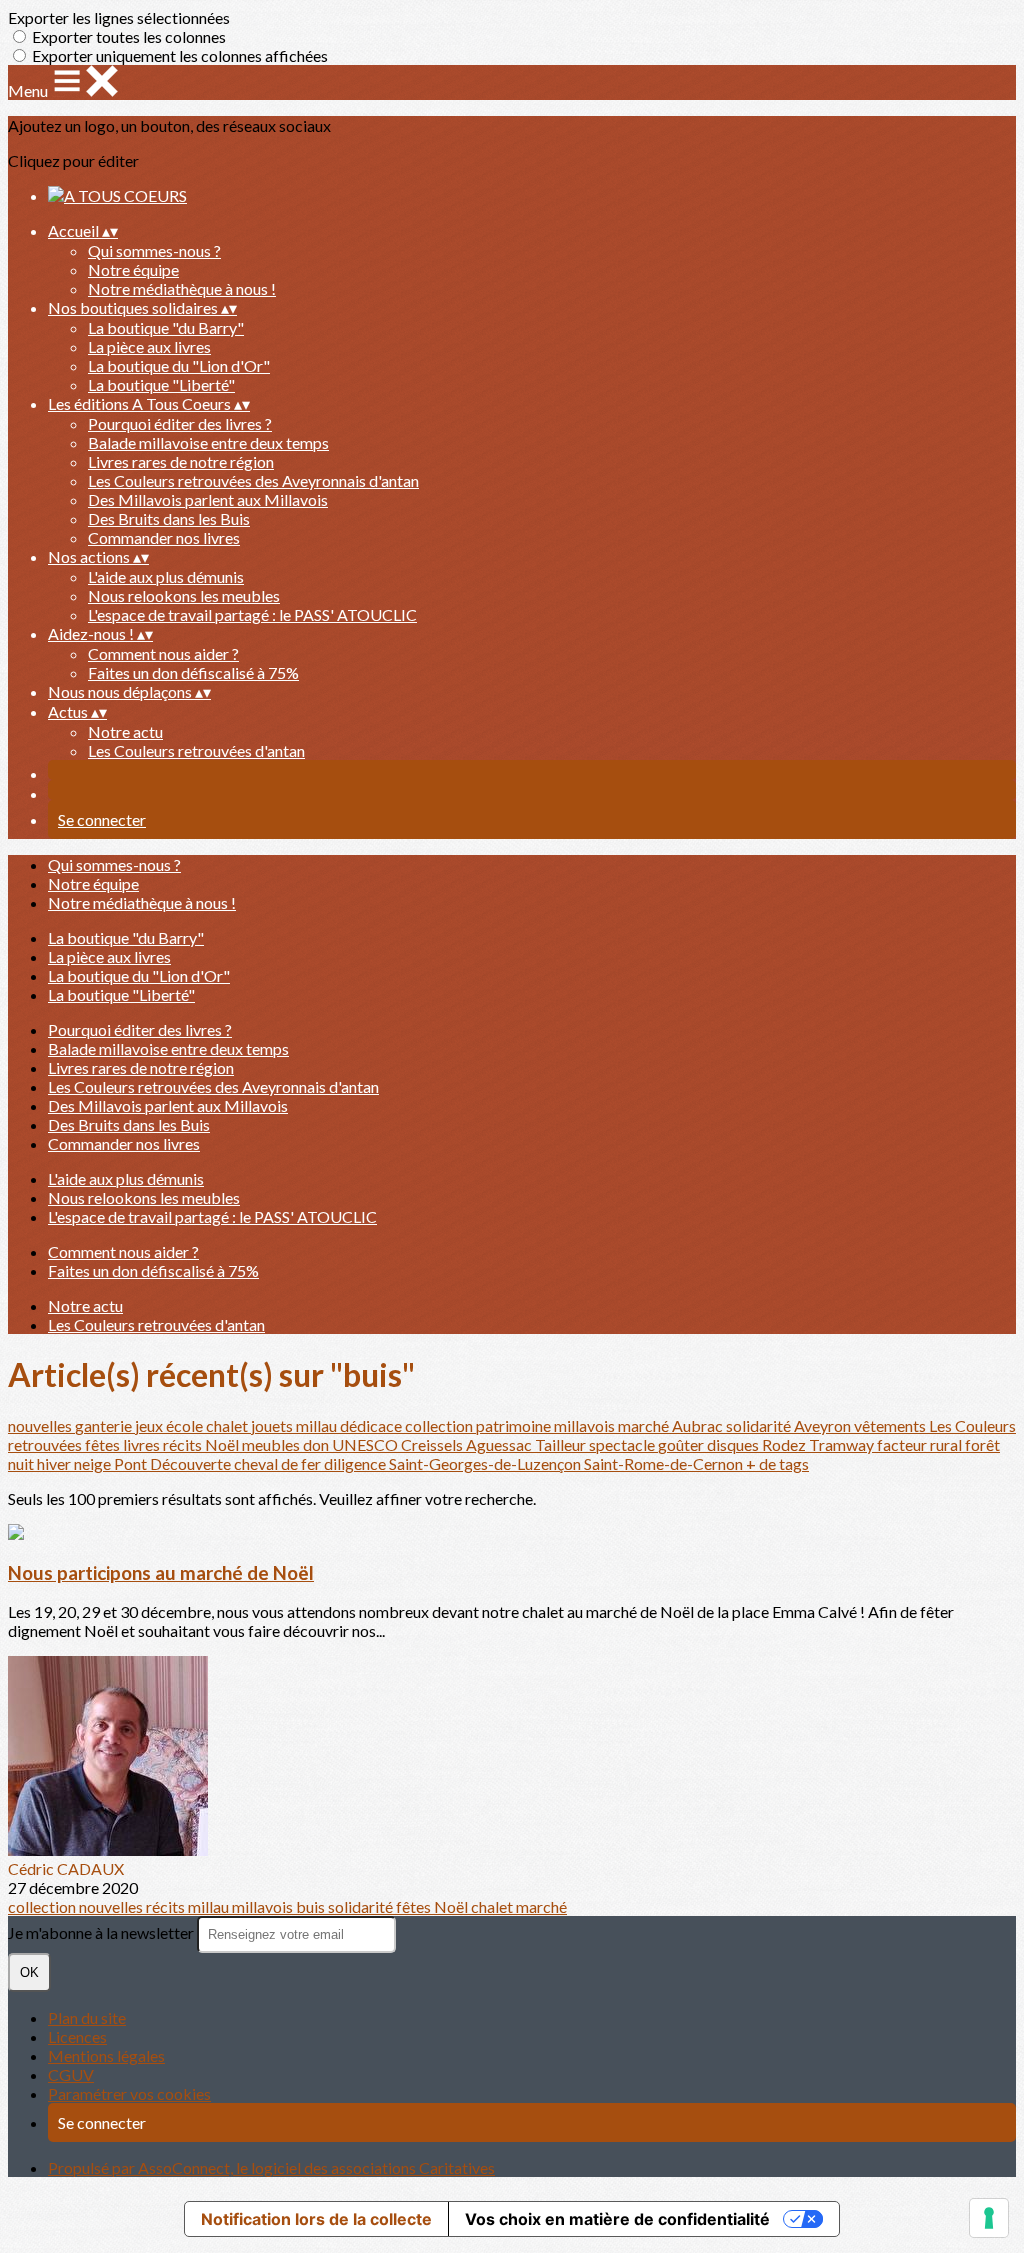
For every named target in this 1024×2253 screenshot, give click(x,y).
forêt (982, 1444)
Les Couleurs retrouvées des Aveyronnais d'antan (253, 480)
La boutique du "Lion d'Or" (179, 365)
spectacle (623, 1444)
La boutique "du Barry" (166, 327)
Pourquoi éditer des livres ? (180, 423)
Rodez (785, 1444)
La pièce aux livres (149, 346)
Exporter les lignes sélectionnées (119, 17)
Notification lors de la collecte (316, 2219)
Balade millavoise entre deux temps (208, 442)
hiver (55, 1463)
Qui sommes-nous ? (154, 250)
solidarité (760, 1425)
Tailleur (562, 1444)
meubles (272, 1444)
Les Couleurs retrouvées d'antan (196, 750)
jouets (273, 1425)
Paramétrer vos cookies (129, 2093)
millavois (586, 1425)
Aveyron (824, 1425)
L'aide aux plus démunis (166, 576)
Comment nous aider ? (163, 653)
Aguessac (500, 1444)
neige (94, 1463)
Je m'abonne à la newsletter (102, 1932)
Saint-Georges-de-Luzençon (486, 1463)
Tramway (843, 1444)
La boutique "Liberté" (161, 384)
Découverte (192, 1463)
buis (312, 1906)
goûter (682, 1444)
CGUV (71, 2074)
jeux (150, 1425)
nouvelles (41, 1425)
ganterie (105, 1425)
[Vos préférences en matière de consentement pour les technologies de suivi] (989, 2218)
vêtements (891, 1425)
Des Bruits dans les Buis (169, 518)
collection (440, 1425)
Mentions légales (106, 2055)
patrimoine (515, 1425)
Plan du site (87, 2017)
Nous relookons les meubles (184, 595)
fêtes (104, 1444)
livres (143, 1444)
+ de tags (777, 1463)
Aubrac (699, 1425)
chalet (228, 1425)
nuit (22, 1463)
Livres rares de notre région (181, 461)
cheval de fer (279, 1463)
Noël (223, 1444)
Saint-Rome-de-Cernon (665, 1463)
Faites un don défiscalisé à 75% (193, 672)
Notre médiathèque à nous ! (182, 288)
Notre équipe (133, 269)
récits (184, 1444)
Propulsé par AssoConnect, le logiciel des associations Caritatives (271, 2167)
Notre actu (125, 731)
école (186, 1425)
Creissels (433, 1444)
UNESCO (366, 1444)
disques (734, 1444)
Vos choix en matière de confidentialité (617, 2219)
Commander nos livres (164, 537)
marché (645, 1425)
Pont (132, 1463)
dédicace (372, 1425)
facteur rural (921, 1444)
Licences (77, 2036)
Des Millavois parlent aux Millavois (208, 499)
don (317, 1444)
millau (318, 1425)
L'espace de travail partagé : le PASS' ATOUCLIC (252, 614)
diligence (356, 1463)
